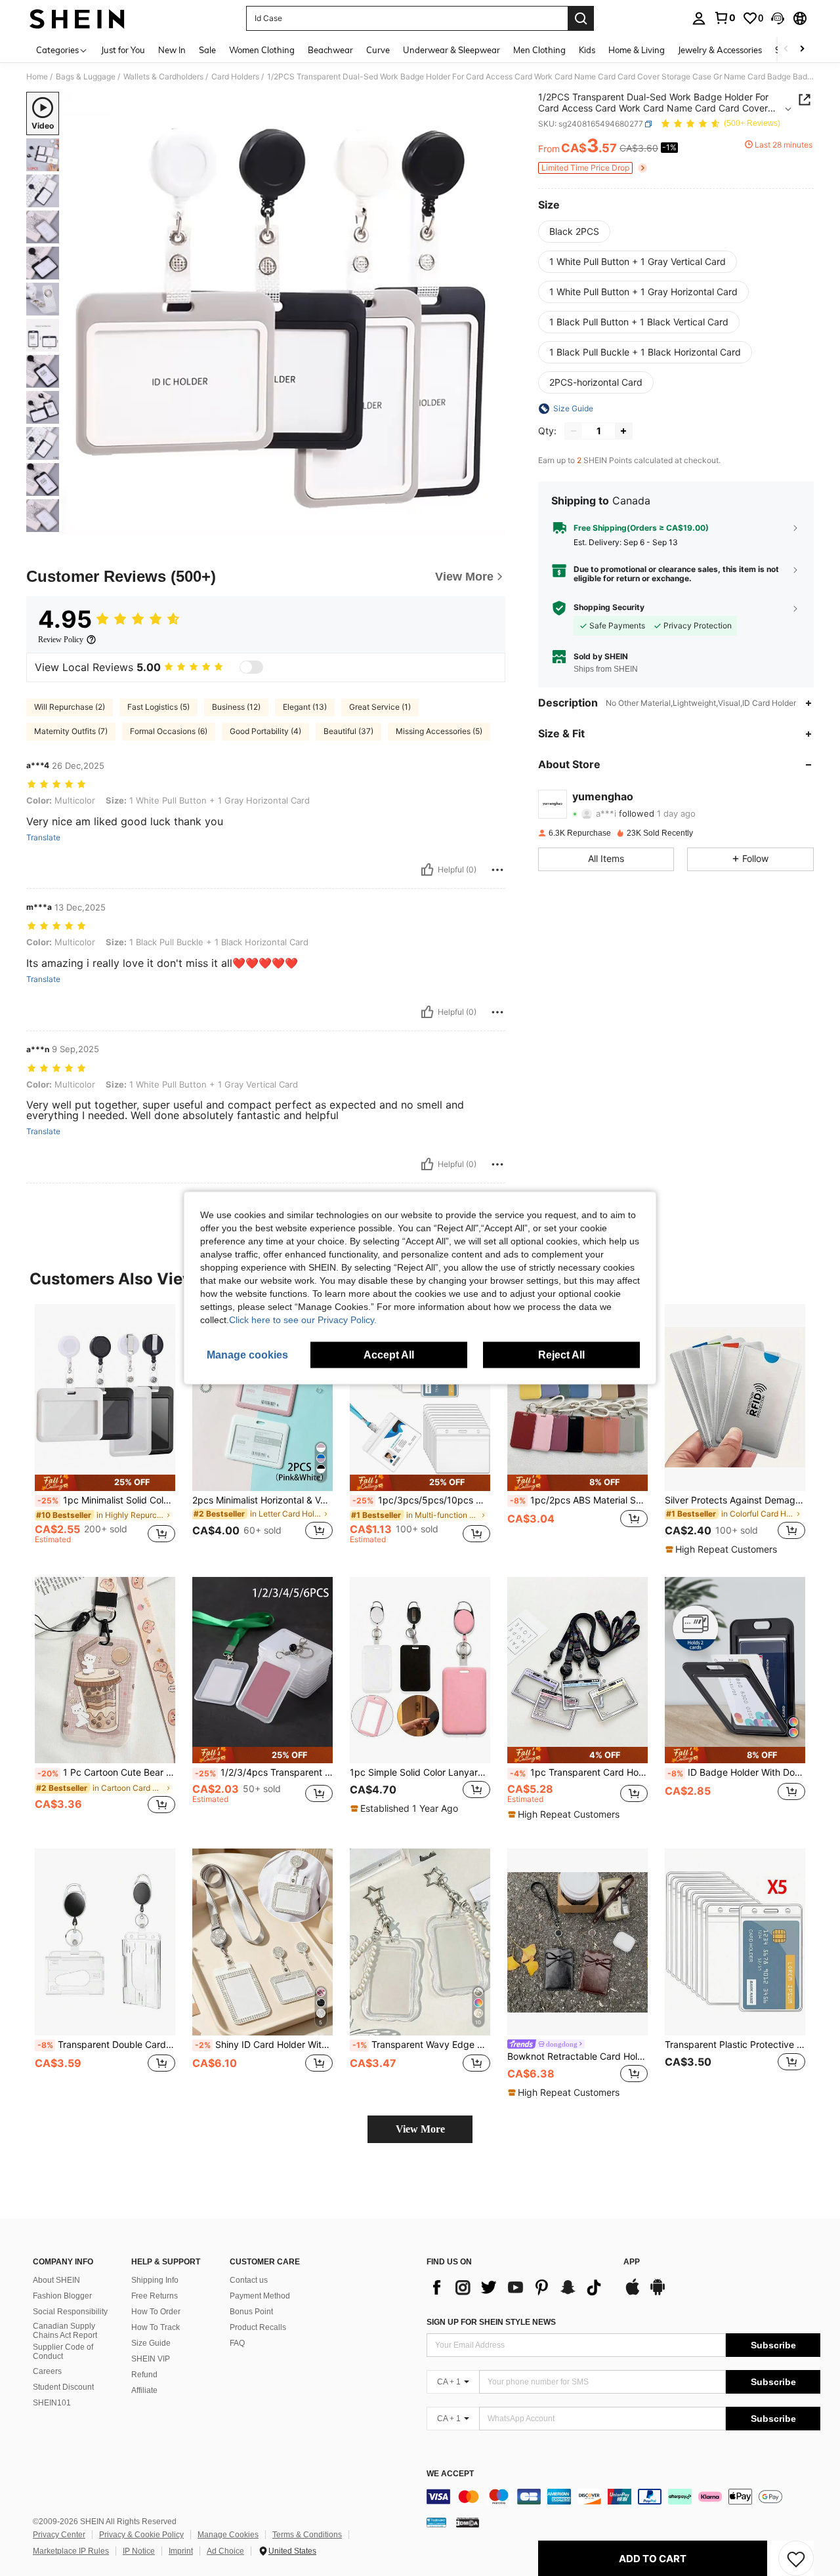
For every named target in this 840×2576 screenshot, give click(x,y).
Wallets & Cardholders (163, 77)
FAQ (237, 2343)
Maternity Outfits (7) (71, 731)
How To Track (156, 2327)
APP (632, 2262)
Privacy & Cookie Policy (141, 2535)
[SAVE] (796, 2558)
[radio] (574, 232)
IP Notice (139, 2551)
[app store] (633, 2293)
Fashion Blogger (62, 2296)
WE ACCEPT (450, 2474)
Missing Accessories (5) (439, 731)
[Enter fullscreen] (492, 524)
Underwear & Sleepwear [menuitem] (451, 50)
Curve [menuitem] (378, 50)
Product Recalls (258, 2327)
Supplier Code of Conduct (63, 2352)
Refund (144, 2375)
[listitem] (105, 1430)
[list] (518, 2287)
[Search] (581, 18)
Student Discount (63, 2387)
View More (420, 2129)
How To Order (156, 2312)
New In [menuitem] (172, 50)
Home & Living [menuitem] (637, 50)
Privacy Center (59, 2535)
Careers (47, 2371)
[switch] (251, 667)
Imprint (181, 2551)
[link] (724, 18)
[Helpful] (427, 870)
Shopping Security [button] (609, 607)
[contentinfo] (623, 2497)
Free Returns (155, 2296)
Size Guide (151, 2343)
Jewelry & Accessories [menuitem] (720, 50)
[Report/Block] (497, 870)
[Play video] (284, 314)
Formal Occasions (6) (169, 731)
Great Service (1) (380, 707)
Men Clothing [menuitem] (539, 50)
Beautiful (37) (348, 731)
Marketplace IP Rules (71, 2551)
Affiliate (144, 2390)
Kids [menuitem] (587, 50)
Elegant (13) (305, 707)
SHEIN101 (52, 2403)
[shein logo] (77, 18)
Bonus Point (251, 2312)
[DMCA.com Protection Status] (468, 2522)
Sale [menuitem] (207, 50)
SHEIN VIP (151, 2359)
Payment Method (260, 2296)
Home (37, 77)
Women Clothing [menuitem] (262, 50)
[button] (778, 18)
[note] (105, 1483)
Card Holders (235, 77)
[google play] (658, 2293)
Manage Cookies (228, 2535)
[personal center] (699, 18)
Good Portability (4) (265, 731)
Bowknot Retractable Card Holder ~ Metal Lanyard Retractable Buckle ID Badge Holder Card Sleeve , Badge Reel (577, 2056)
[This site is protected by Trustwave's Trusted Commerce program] (436, 2522)
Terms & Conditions (307, 2535)
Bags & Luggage (86, 77)
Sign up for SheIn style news (491, 2322)
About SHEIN (56, 2280)
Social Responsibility (70, 2312)
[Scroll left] (786, 50)
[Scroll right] (802, 50)
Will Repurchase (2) (70, 707)
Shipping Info (155, 2280)
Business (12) (236, 707)
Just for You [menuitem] (123, 50)
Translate (43, 838)
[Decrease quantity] (574, 431)
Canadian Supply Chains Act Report (65, 2331)
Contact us (249, 2280)
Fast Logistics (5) (158, 707)
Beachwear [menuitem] (330, 50)
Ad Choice (225, 2551)
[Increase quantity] (623, 431)
